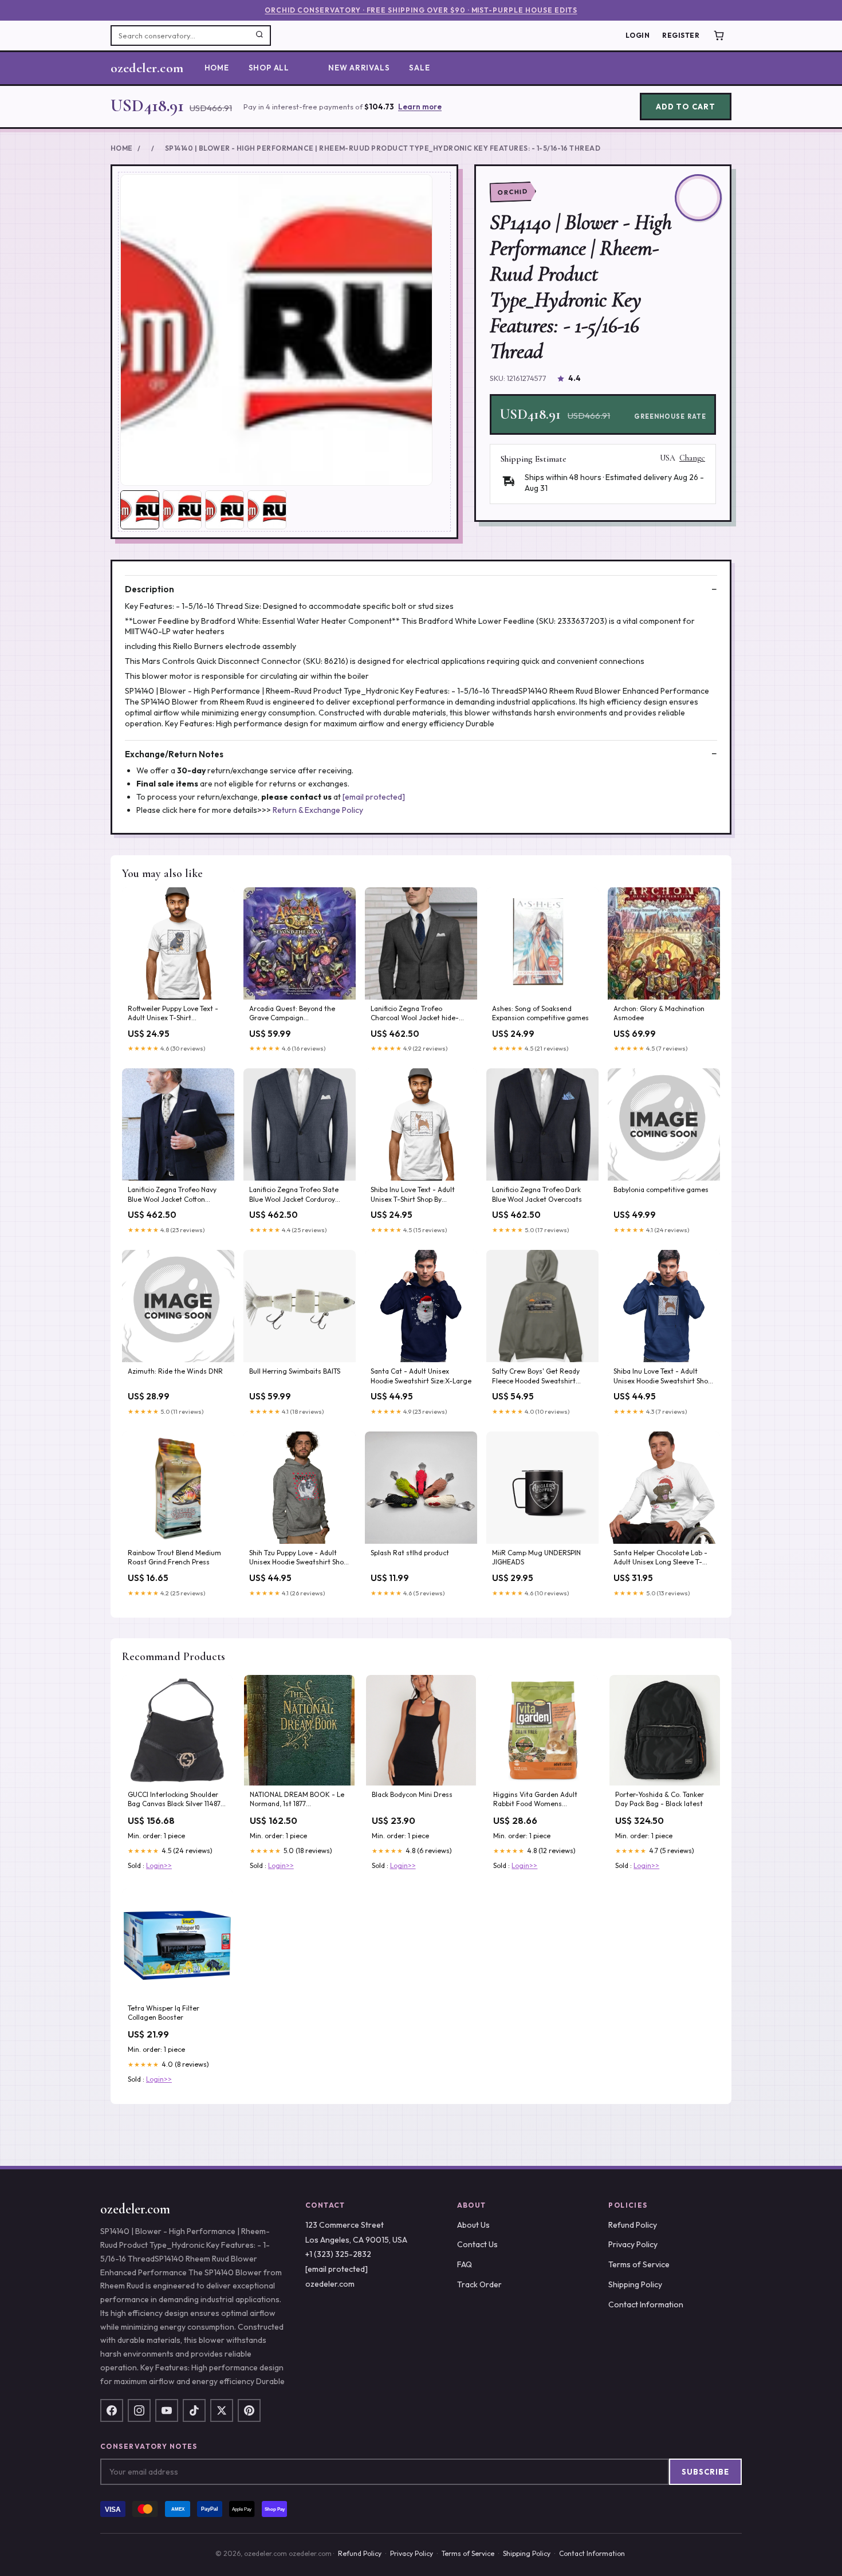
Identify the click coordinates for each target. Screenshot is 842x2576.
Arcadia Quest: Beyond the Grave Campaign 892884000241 (292, 1014)
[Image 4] (267, 510)
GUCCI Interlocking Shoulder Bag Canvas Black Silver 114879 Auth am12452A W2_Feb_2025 (177, 1800)
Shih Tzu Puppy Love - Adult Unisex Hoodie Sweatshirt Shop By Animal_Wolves (298, 1558)
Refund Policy (633, 2225)
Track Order (479, 2284)
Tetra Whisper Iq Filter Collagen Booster (164, 2013)
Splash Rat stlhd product (410, 1553)
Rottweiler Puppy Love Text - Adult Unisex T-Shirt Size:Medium (173, 1014)
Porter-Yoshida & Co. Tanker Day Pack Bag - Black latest (660, 1799)
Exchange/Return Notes (174, 754)
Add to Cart (685, 107)
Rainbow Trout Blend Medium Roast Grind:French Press (174, 1557)
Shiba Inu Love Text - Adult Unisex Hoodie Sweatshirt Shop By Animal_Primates (663, 1377)
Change (692, 458)
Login (638, 35)
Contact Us (477, 2244)
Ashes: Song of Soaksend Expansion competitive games (540, 1013)
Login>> (159, 1865)
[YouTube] (167, 2410)
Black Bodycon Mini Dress (412, 1794)
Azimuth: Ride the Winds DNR (175, 1371)
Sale (419, 68)
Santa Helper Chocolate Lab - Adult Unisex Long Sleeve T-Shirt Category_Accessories (660, 1558)
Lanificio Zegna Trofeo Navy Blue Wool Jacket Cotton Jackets (172, 1195)
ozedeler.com (147, 68)
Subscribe (705, 2472)
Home (217, 68)
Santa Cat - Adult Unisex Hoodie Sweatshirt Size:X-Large (421, 1376)
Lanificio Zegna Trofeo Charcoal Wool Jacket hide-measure (415, 1014)
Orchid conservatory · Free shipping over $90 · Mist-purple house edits (421, 10)
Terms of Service (639, 2264)
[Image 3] (225, 510)
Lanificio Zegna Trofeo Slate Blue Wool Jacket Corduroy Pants (294, 1195)
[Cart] (719, 36)
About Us (473, 2225)
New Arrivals (359, 68)
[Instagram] (139, 2410)
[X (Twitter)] (222, 2410)
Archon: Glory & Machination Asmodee (659, 1013)
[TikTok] (194, 2410)
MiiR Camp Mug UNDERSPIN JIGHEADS (536, 1557)
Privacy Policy (633, 2244)
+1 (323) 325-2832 (338, 2254)
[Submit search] (259, 36)
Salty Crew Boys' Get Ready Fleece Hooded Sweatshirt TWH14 (536, 1377)
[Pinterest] (249, 2410)
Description (149, 589)
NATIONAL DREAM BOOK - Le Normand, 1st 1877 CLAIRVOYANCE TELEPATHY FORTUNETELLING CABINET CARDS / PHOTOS (297, 1800)
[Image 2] (182, 510)
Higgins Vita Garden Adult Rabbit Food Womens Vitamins (535, 1800)
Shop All (269, 68)
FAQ (465, 2264)
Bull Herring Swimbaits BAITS (295, 1371)
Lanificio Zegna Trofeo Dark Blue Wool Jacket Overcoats (537, 1194)
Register (681, 35)
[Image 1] (140, 510)
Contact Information (646, 2304)
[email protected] (374, 797)
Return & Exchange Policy (318, 810)
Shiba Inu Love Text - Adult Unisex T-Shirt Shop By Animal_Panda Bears (413, 1195)
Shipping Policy (635, 2284)
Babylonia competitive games (661, 1189)
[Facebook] (112, 2410)
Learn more (420, 107)
